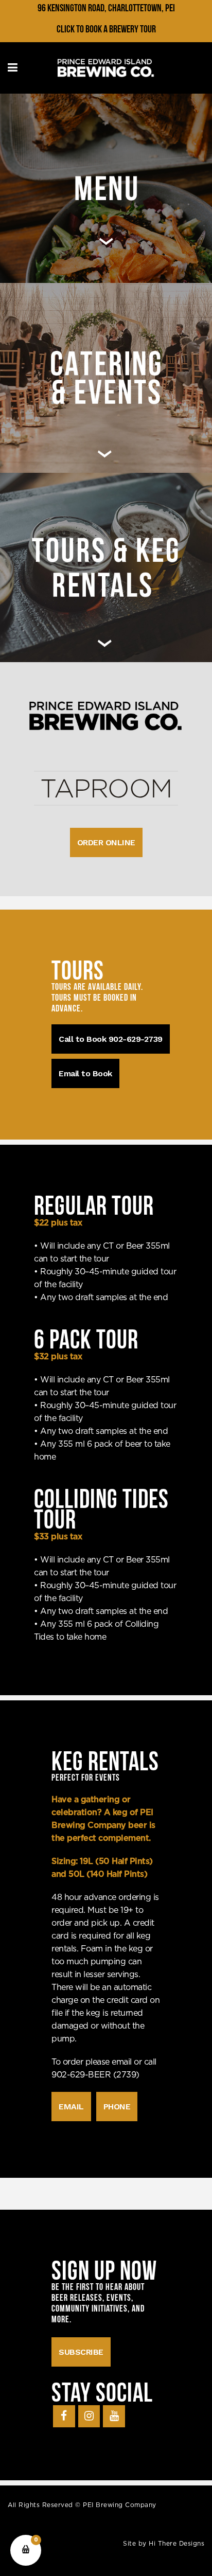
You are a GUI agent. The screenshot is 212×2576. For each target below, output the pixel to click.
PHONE (117, 2107)
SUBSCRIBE (81, 2352)
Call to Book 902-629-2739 (111, 1039)
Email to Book (85, 1073)
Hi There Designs (176, 2544)
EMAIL (71, 2107)
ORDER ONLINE (106, 842)
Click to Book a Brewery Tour (106, 29)
